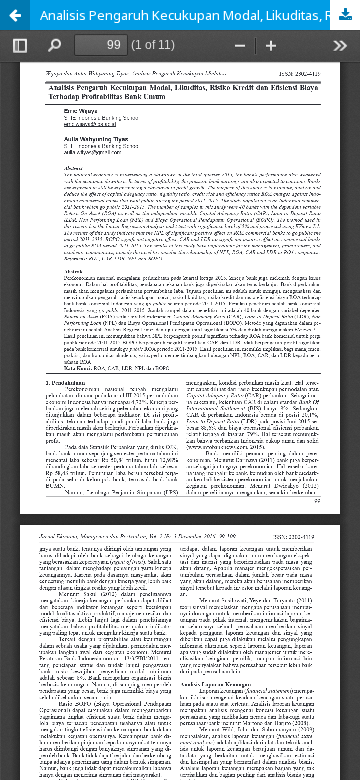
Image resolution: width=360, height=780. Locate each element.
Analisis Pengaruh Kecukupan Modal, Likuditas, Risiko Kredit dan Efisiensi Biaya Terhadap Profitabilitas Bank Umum (200, 15)
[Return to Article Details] (15, 15)
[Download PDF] (345, 15)
